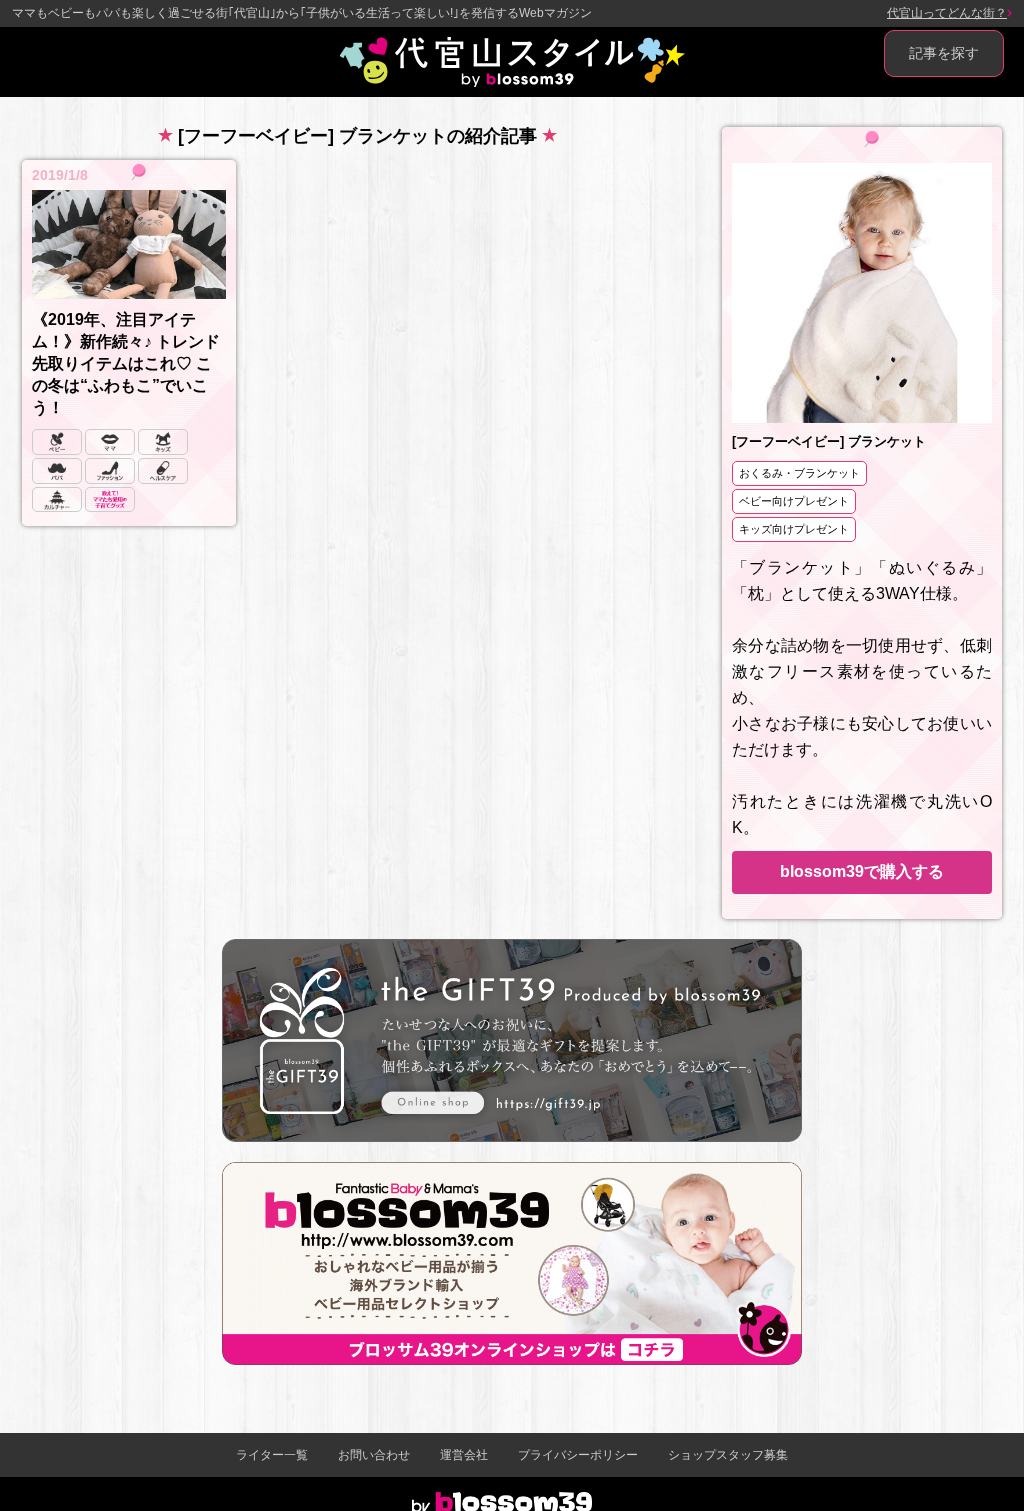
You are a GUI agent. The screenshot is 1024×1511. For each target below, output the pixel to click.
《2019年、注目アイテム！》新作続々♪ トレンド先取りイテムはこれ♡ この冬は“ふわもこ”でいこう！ (126, 363)
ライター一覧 (272, 1455)
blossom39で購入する (862, 871)
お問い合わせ (374, 1455)
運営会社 (464, 1455)
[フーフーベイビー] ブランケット (829, 441)
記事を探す (944, 53)
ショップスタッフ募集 (728, 1455)
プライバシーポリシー (578, 1455)
